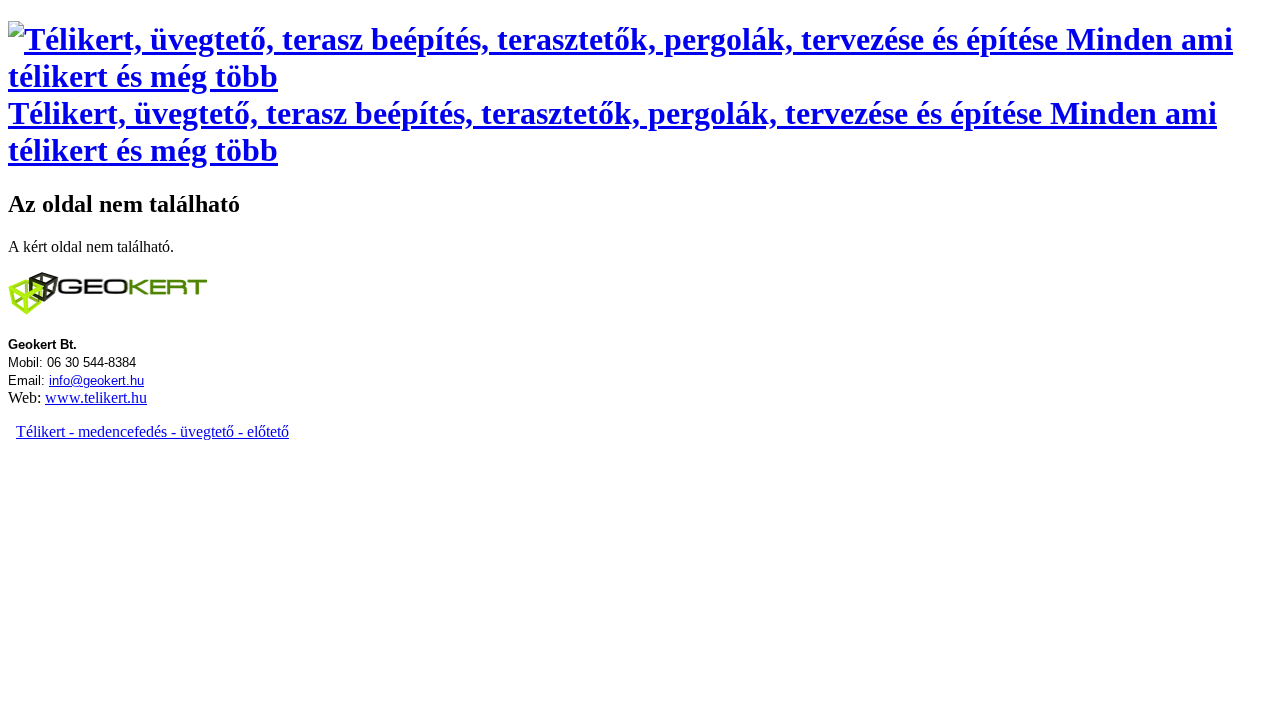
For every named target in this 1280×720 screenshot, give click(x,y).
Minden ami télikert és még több (612, 131)
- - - (152, 431)
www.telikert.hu (96, 397)
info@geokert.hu (96, 380)
